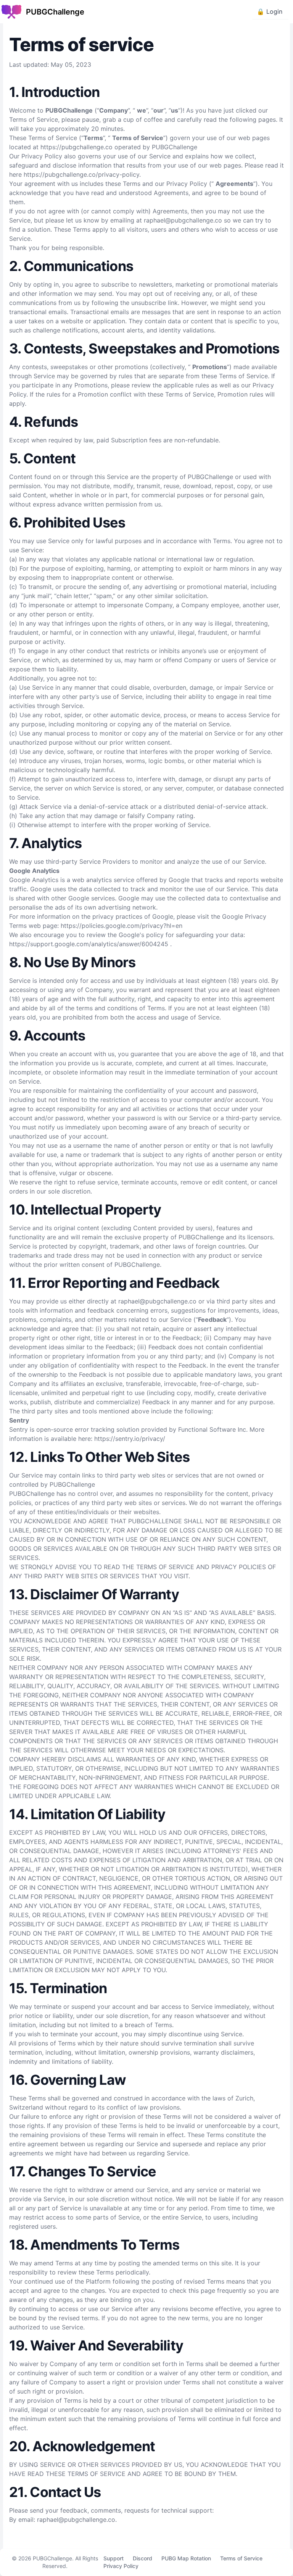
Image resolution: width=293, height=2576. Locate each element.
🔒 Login (270, 11)
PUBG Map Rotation (186, 2558)
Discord (142, 2558)
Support (113, 2558)
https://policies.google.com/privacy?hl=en (122, 926)
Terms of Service (241, 2558)
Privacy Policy (121, 2566)
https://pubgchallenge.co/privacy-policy (81, 174)
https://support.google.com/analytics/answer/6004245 (90, 944)
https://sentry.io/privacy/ (130, 1439)
